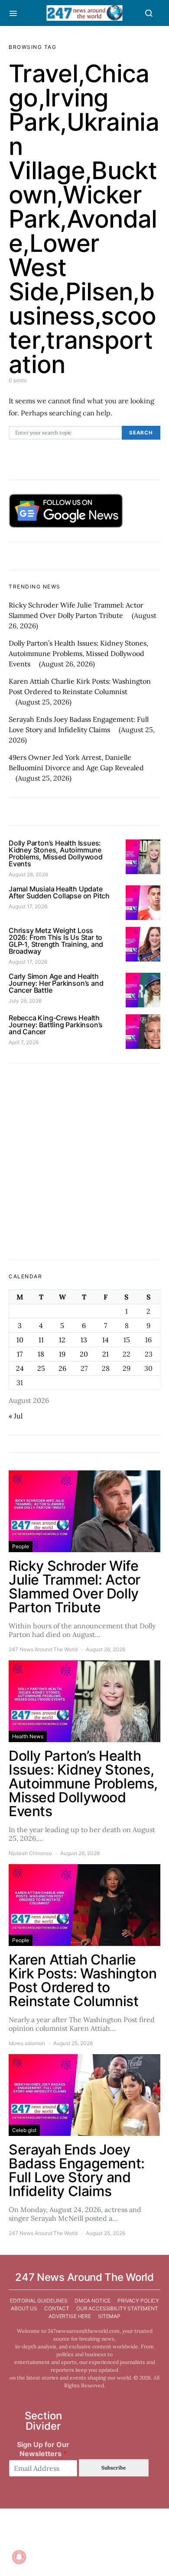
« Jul (16, 1416)
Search (141, 433)
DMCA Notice (93, 2301)
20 (84, 1354)
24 (20, 1368)
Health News (28, 1736)
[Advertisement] (84, 1161)
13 (84, 1340)
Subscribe (114, 2468)
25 (41, 1368)
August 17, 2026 (28, 906)
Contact (57, 2308)
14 (106, 1340)
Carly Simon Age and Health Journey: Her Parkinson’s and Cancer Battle (56, 983)
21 (106, 1354)
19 (62, 1354)
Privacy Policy (138, 2301)
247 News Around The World (43, 1649)
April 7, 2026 (24, 1042)
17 (20, 1354)
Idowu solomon (27, 2043)
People (21, 1546)
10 (20, 1340)
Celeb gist (24, 2130)
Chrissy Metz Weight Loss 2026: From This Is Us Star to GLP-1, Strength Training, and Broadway (56, 941)
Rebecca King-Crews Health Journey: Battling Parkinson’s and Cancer (56, 1025)
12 (62, 1340)
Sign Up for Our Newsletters (43, 2449)
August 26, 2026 (28, 874)
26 (62, 1368)
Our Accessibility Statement (117, 2308)
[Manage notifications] (19, 2557)
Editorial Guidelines (39, 2301)
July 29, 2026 (25, 1001)
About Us (24, 2308)
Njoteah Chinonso (30, 1853)
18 (41, 1354)
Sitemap (109, 2316)
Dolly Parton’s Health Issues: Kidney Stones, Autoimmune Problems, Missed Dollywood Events (78, 653)
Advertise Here (70, 2316)
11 (41, 1340)
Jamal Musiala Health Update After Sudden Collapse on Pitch (59, 892)
